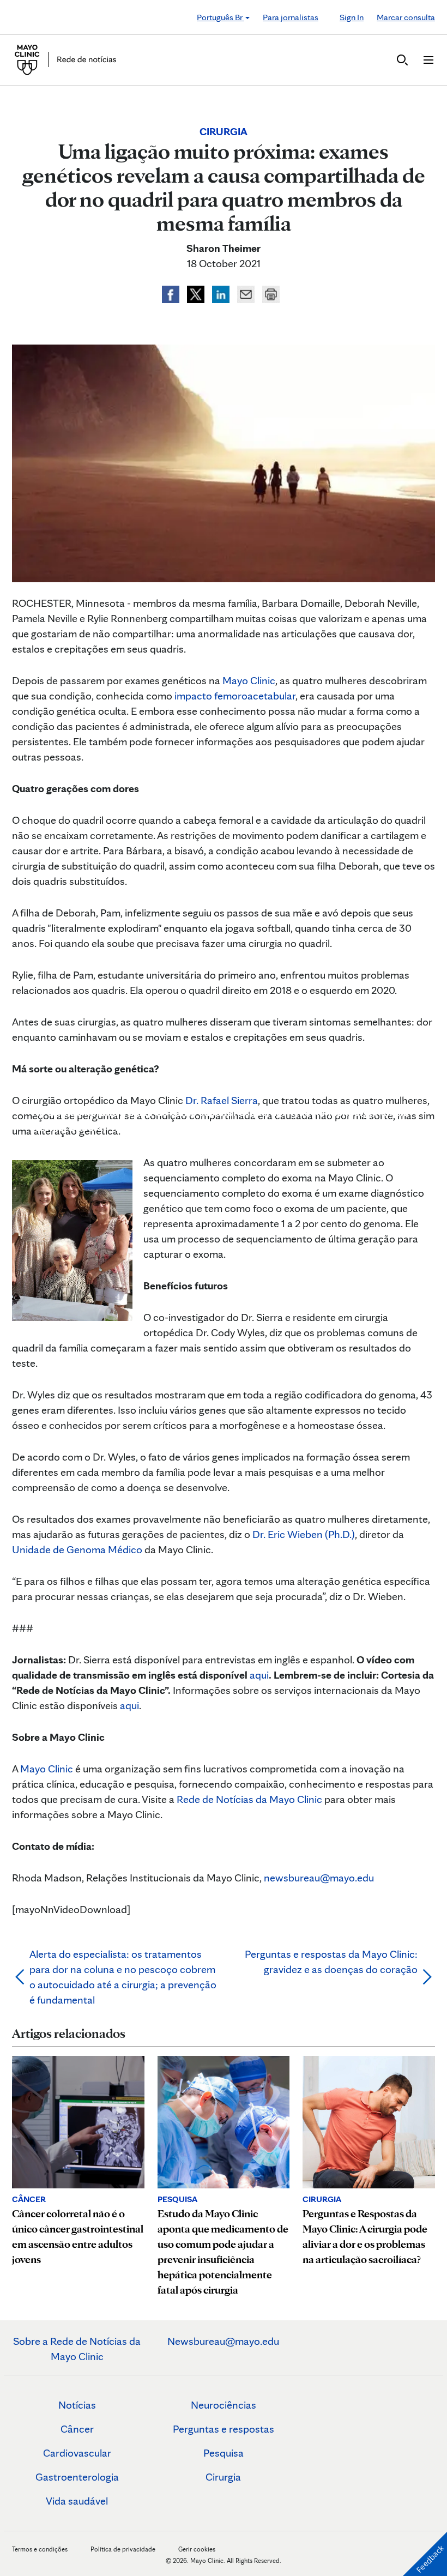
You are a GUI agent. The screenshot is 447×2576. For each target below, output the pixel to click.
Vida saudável (77, 2501)
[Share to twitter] (197, 293)
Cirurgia (223, 2477)
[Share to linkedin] (222, 293)
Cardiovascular (77, 2453)
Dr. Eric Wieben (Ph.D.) (304, 1534)
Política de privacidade (123, 2549)
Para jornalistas (291, 17)
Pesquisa (224, 2453)
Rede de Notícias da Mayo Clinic (249, 1799)
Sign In (352, 17)
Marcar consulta (406, 17)
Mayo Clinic (249, 680)
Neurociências (224, 2405)
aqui (259, 1675)
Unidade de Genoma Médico (77, 1549)
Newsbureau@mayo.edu (223, 2341)
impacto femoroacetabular (235, 696)
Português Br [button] (221, 17)
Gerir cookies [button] (197, 2549)
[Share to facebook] (172, 293)
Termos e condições (41, 2549)
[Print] (271, 293)
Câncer (77, 2429)
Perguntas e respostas (224, 2429)
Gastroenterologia (77, 2477)
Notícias (77, 2405)
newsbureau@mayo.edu (319, 1878)
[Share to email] (247, 293)
